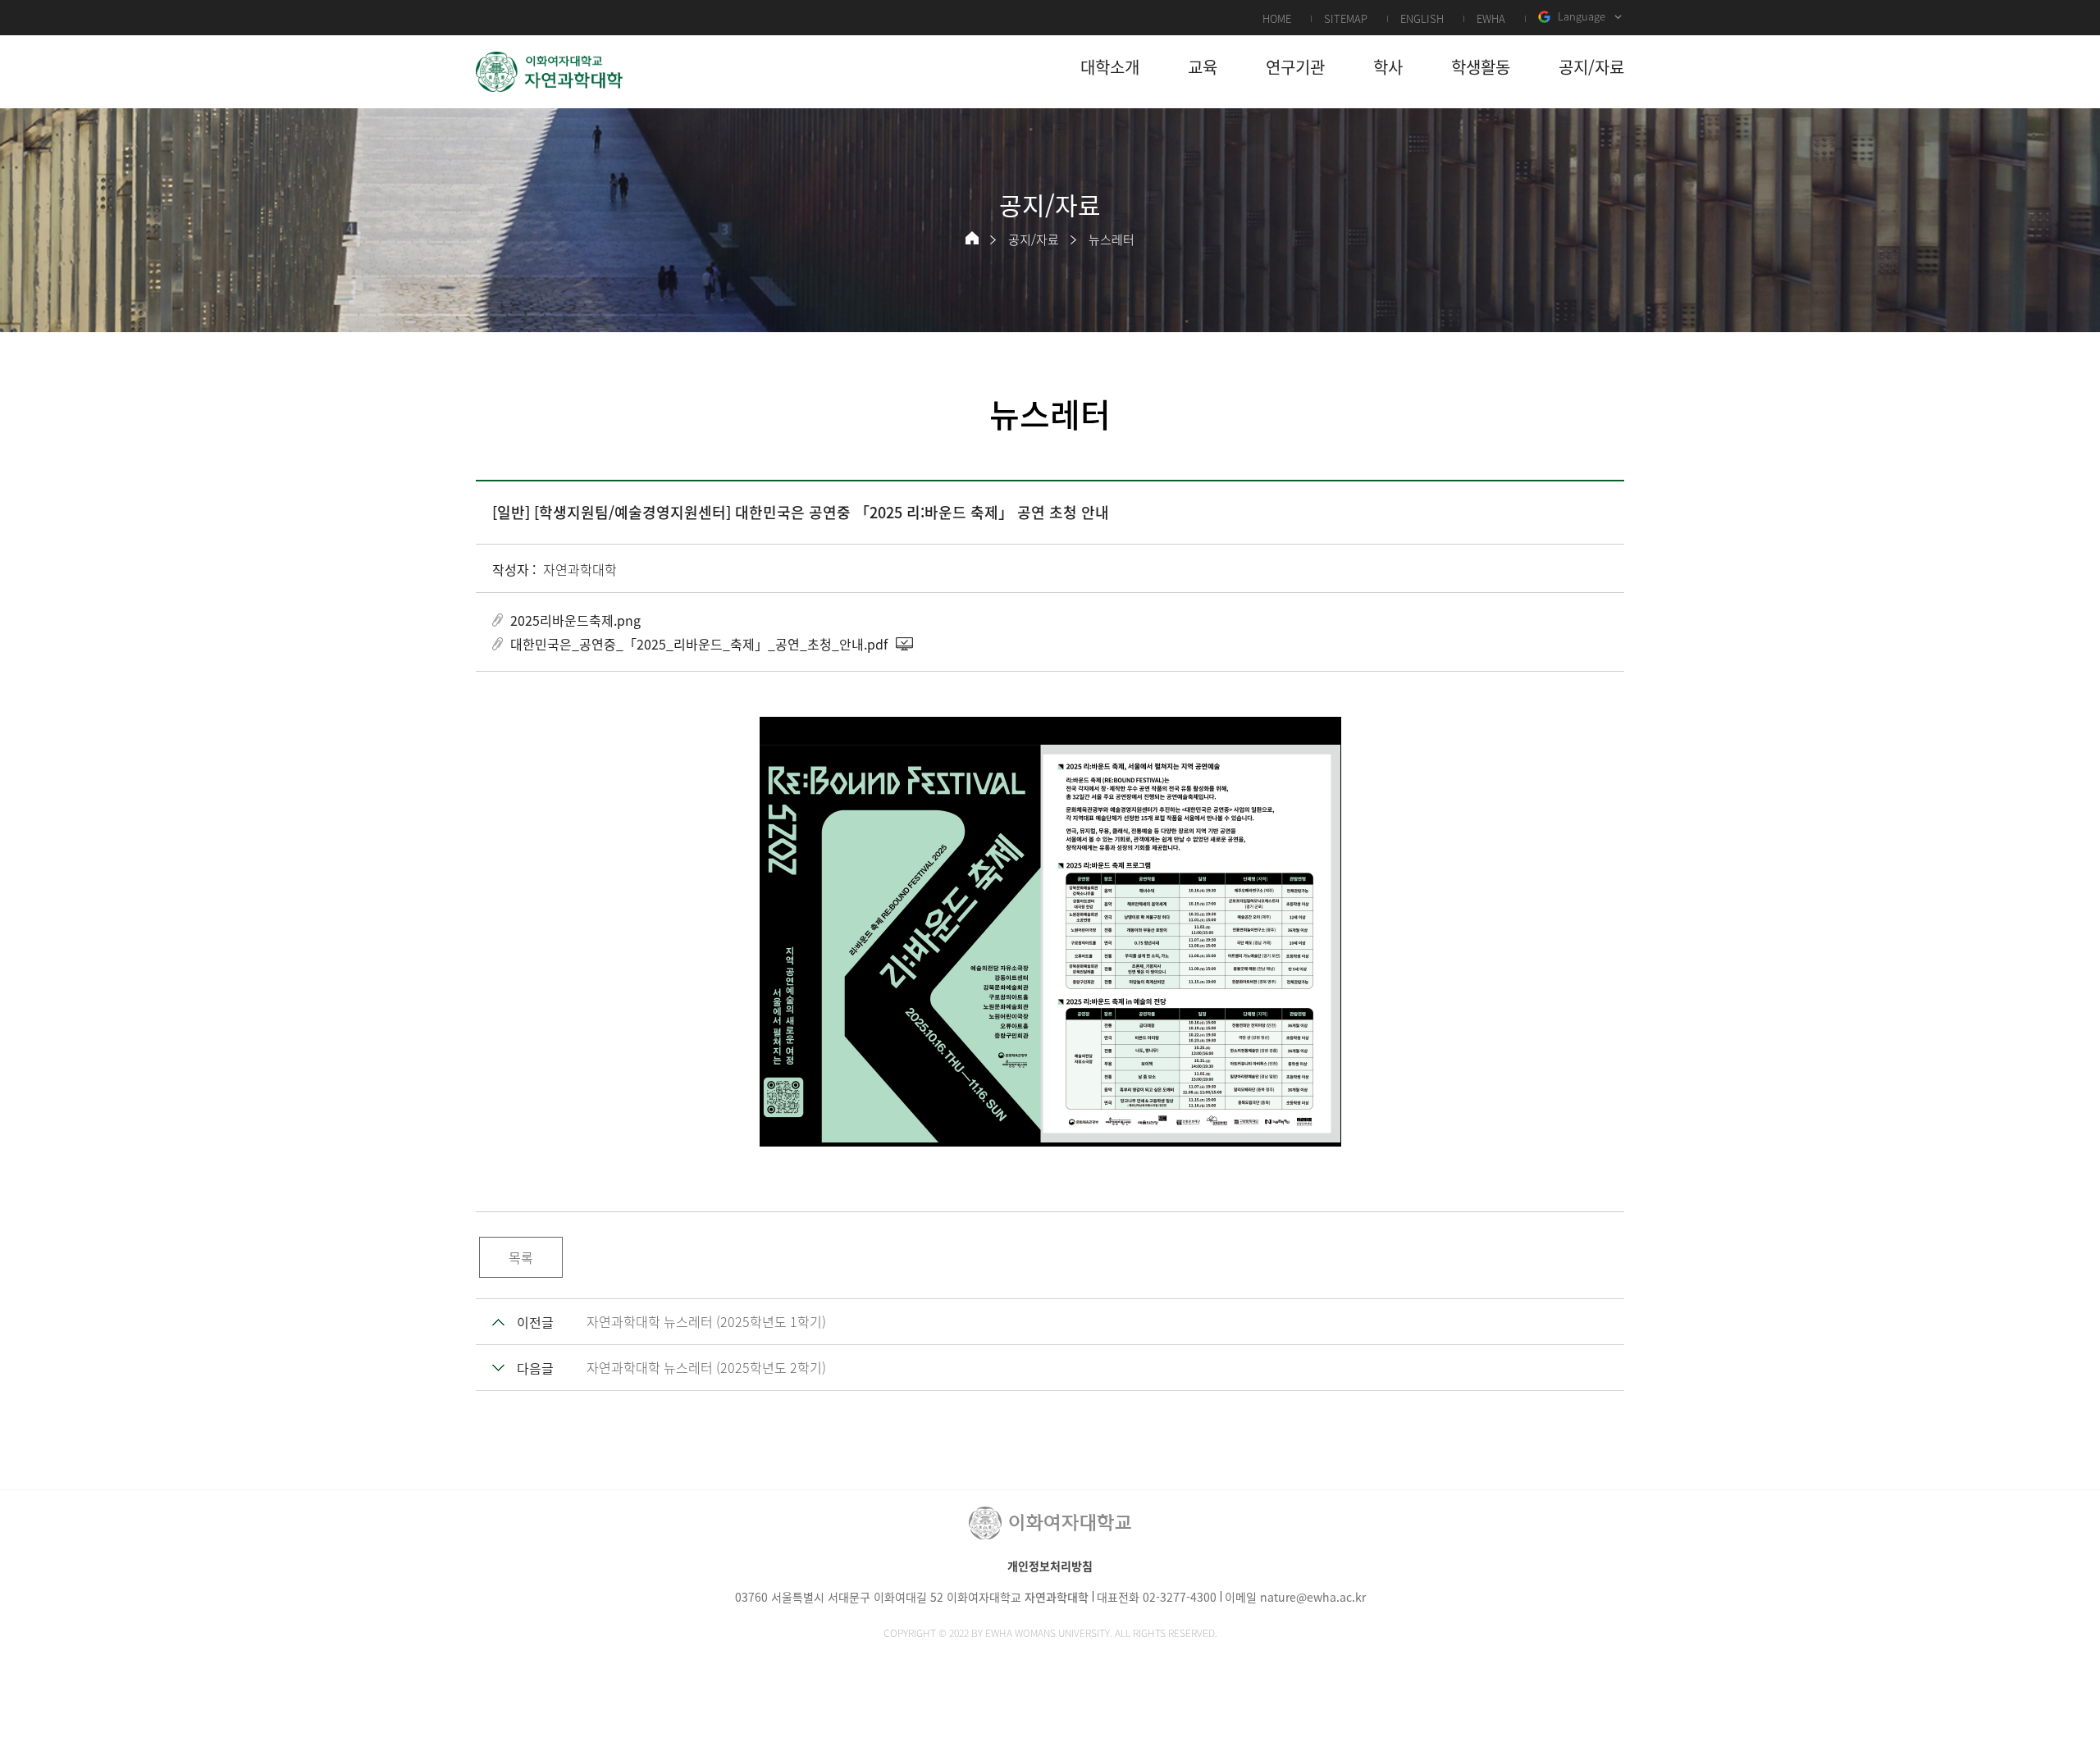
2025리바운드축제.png (575, 620)
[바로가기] (550, 72)
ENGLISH (1422, 18)
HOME (1277, 18)
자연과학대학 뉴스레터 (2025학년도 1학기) (706, 1321)
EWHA (1491, 18)
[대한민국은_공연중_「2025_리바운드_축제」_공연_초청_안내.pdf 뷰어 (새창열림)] (906, 644)
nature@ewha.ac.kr (1313, 1597)
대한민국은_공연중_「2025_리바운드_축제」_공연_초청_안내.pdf (699, 644)
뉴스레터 (1112, 239)
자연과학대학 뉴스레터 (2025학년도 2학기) (706, 1367)
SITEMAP (1346, 18)
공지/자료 (1034, 239)
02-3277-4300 (1180, 1597)
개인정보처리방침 (1050, 1566)
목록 (521, 1257)
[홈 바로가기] (972, 238)
